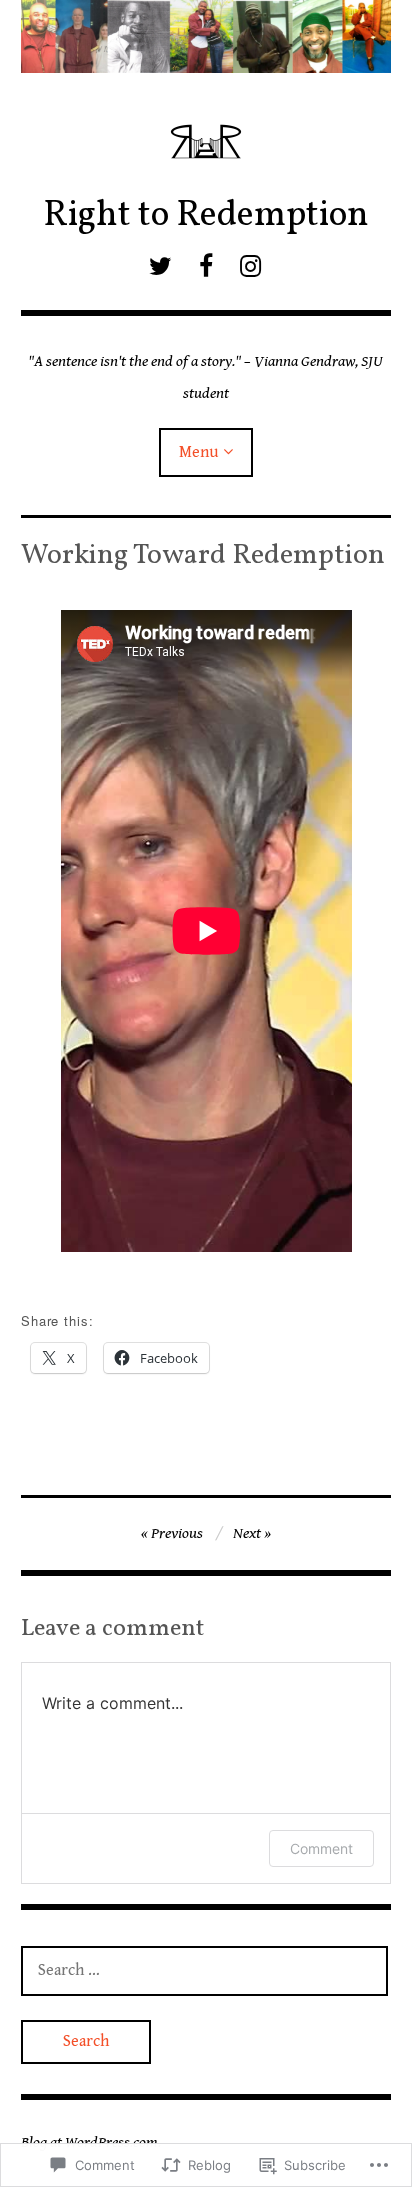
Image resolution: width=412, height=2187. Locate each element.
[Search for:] (205, 1970)
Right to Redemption (206, 216)
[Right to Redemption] (206, 36)
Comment (321, 1848)
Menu (198, 452)
